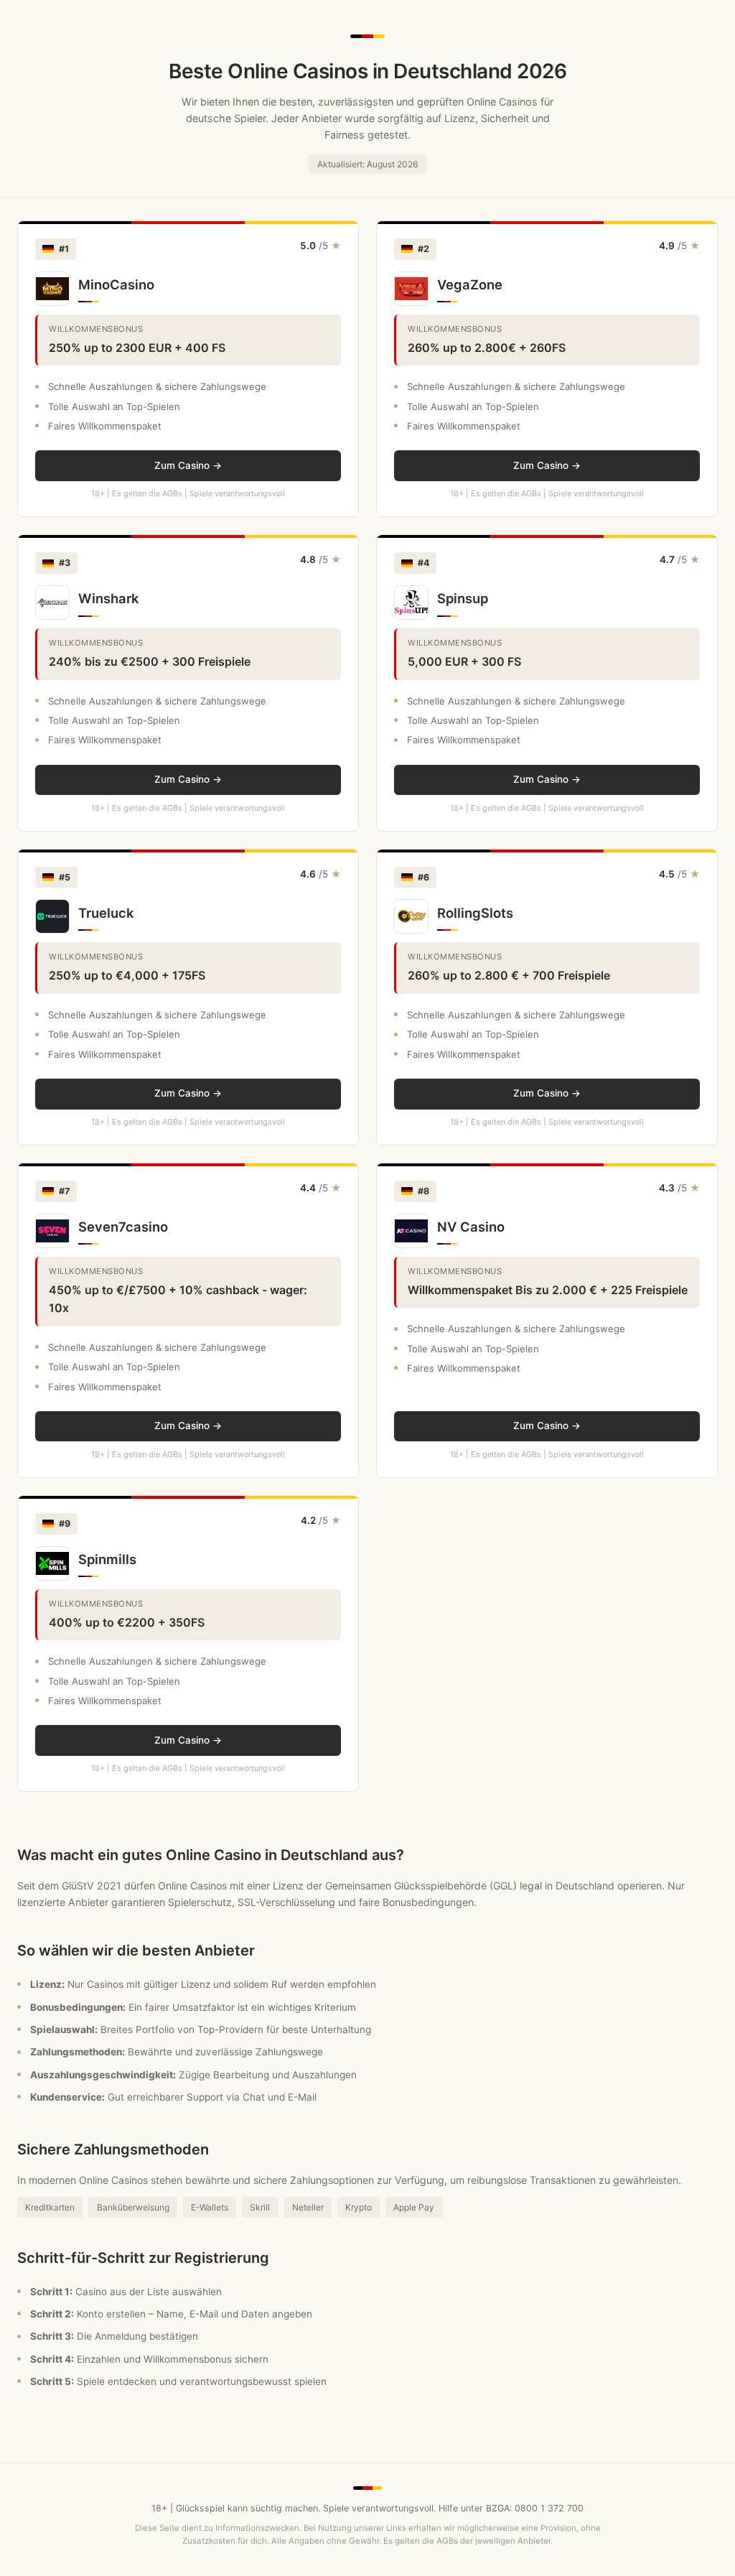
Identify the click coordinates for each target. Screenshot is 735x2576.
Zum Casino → (188, 465)
